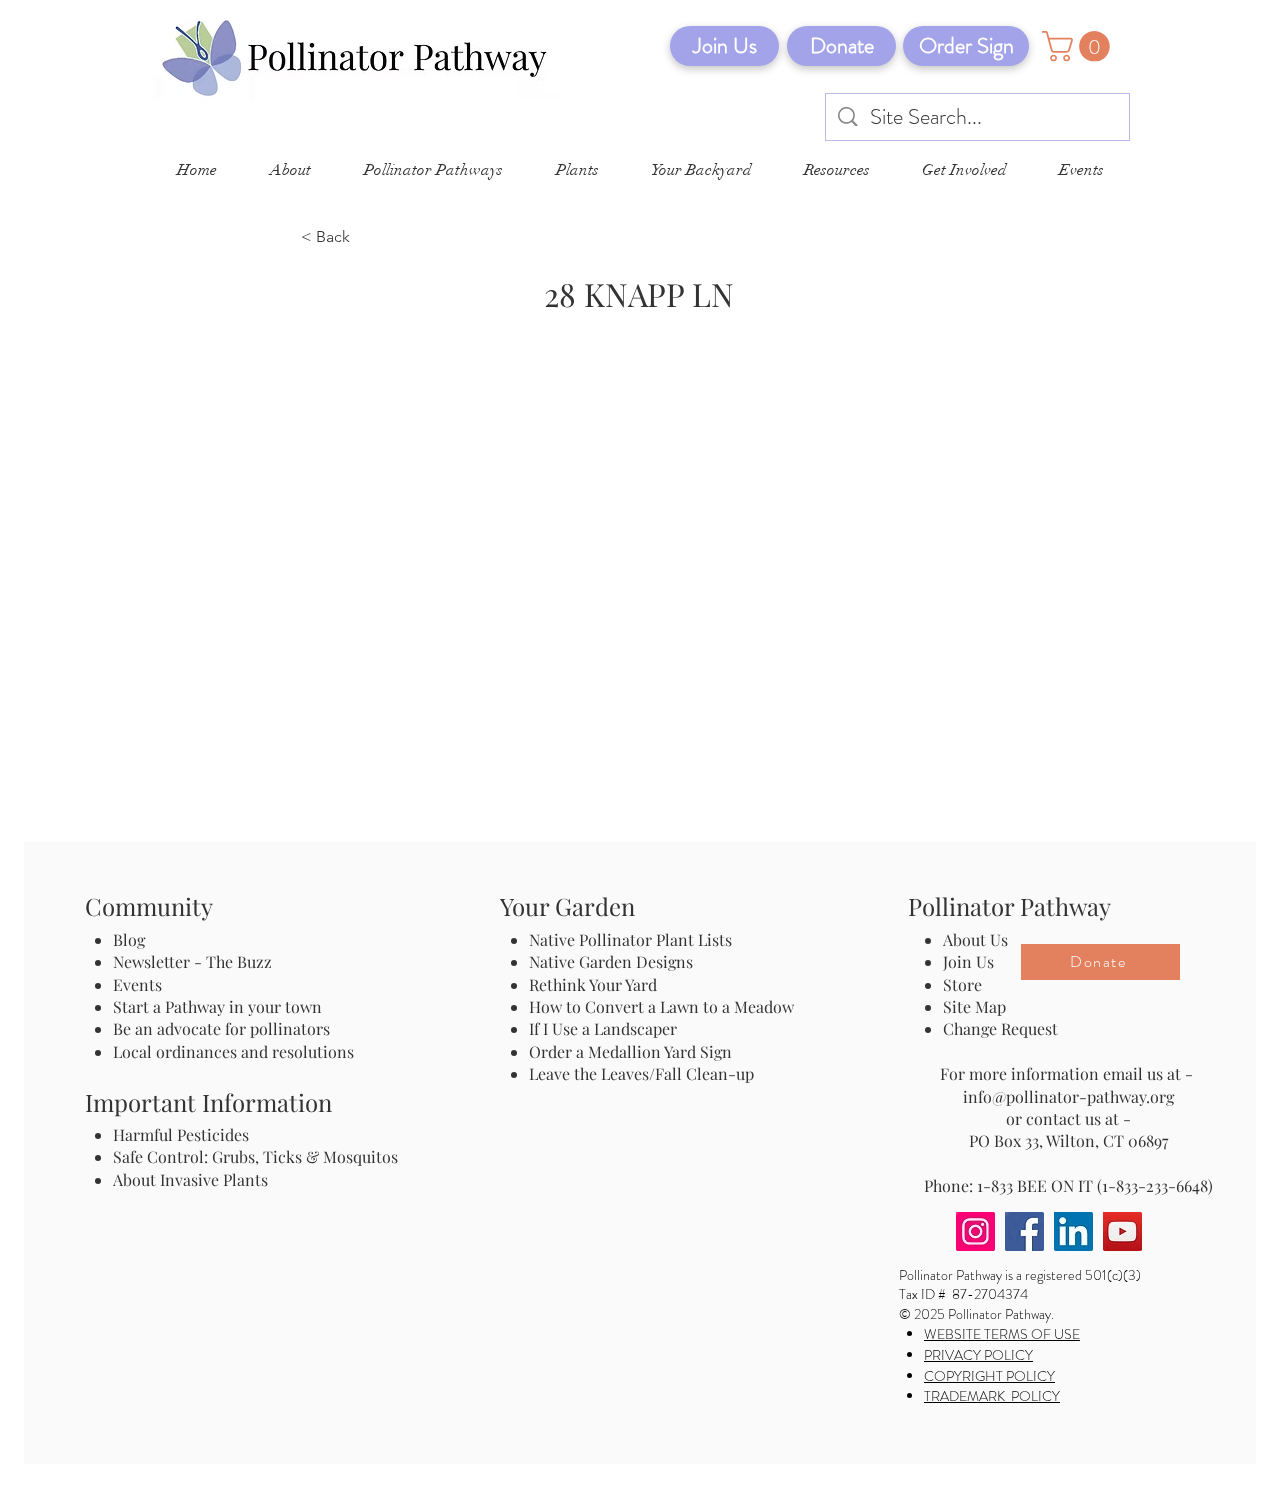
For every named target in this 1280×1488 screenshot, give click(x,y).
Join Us (968, 961)
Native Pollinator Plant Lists (630, 939)
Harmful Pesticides (181, 1134)
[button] (1079, 46)
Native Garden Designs (611, 961)
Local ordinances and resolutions (233, 1051)
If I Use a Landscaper (603, 1028)
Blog (133, 939)
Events (137, 984)
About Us (975, 939)
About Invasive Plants (190, 1179)
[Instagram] (975, 1231)
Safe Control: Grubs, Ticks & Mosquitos (255, 1156)
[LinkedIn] (1073, 1231)
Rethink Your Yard (593, 984)
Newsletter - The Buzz (192, 961)
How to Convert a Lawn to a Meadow (661, 1006)
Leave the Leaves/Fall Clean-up (641, 1073)
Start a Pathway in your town (217, 1006)
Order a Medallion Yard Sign (630, 1051)
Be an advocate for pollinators (221, 1028)
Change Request (1000, 1028)
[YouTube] (1122, 1231)
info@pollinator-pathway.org (1068, 1096)
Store (962, 984)
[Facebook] (1024, 1231)
